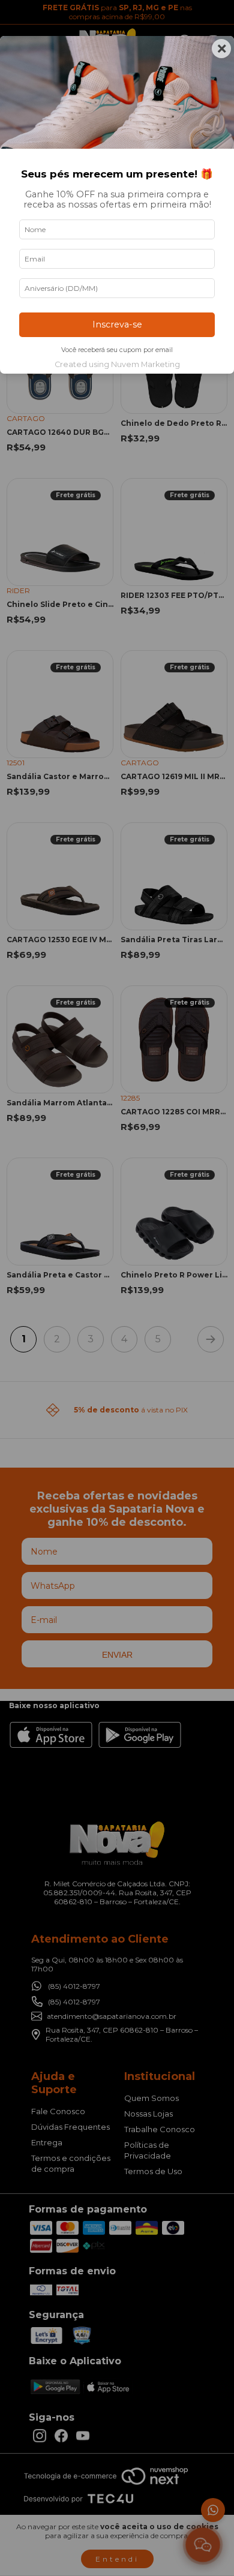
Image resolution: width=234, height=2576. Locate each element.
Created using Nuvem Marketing (117, 364)
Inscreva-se (117, 324)
